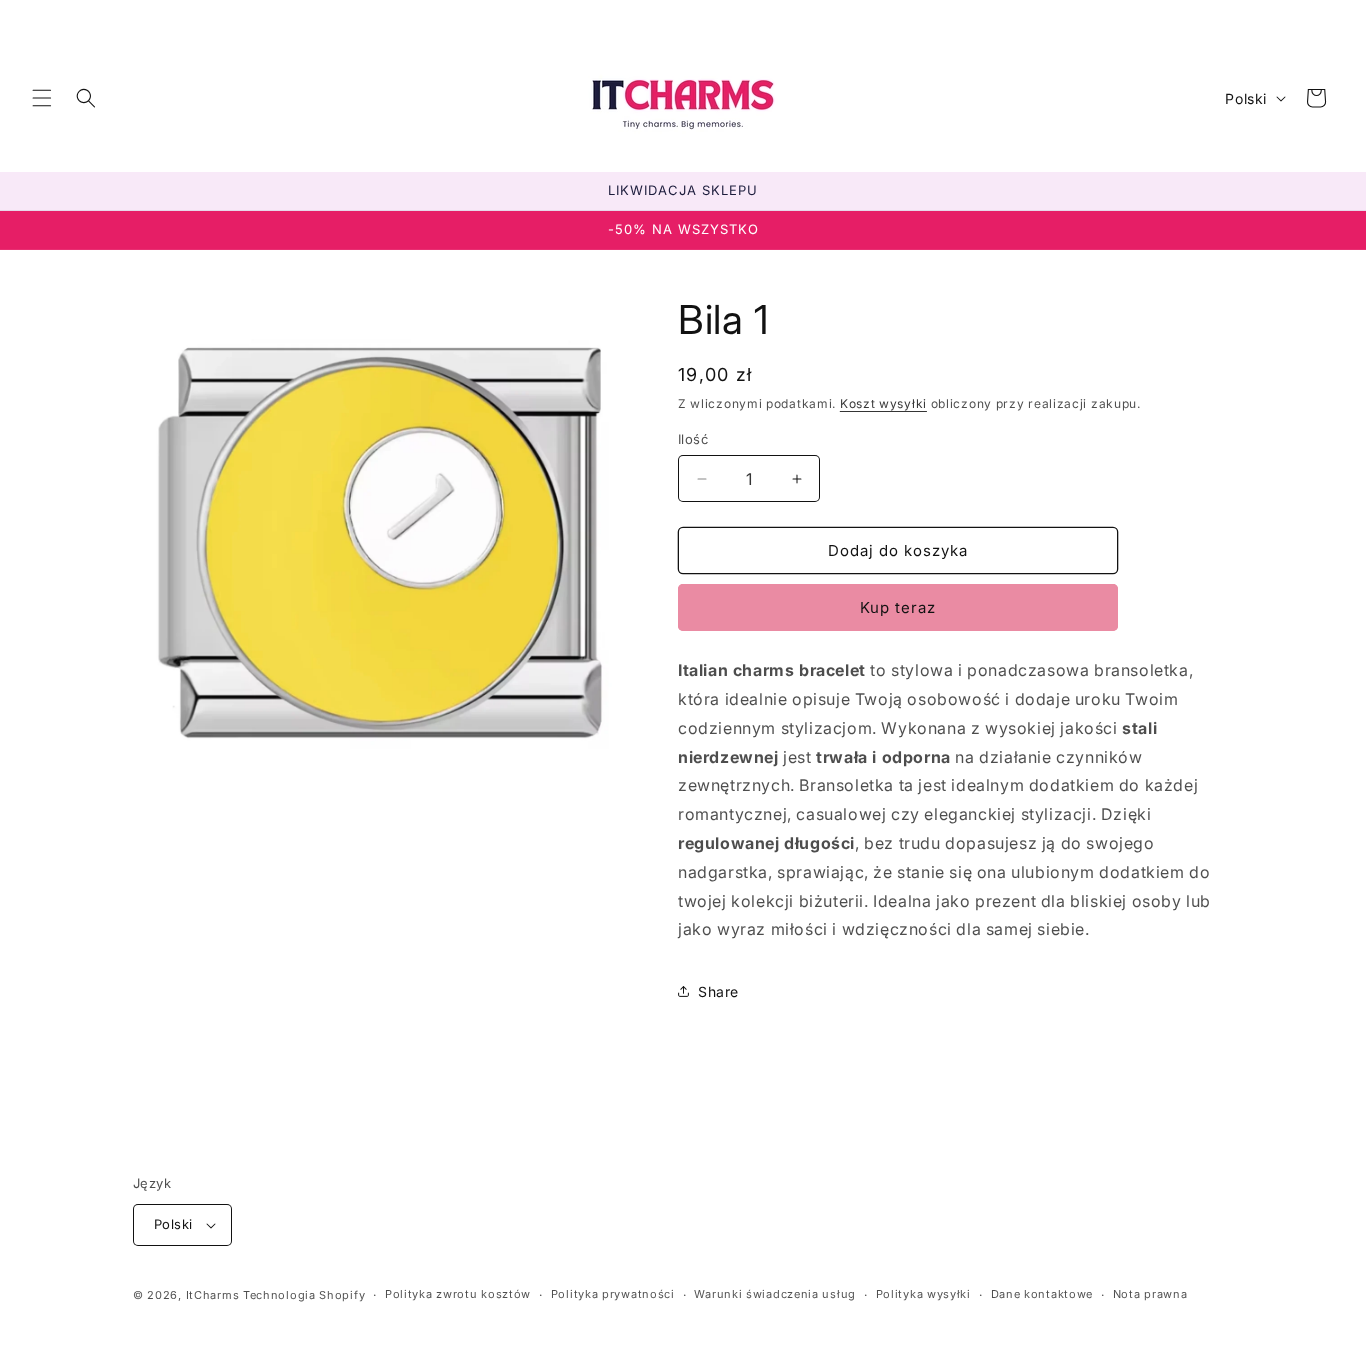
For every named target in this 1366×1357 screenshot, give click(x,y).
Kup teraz (898, 607)
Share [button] (718, 991)
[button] (42, 98)
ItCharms (213, 1295)
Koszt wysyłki (883, 403)
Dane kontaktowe (1042, 1294)
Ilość (693, 439)
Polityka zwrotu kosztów (458, 1294)
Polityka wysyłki (923, 1294)
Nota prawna (1150, 1294)
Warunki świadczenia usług (775, 1294)
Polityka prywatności (613, 1294)
